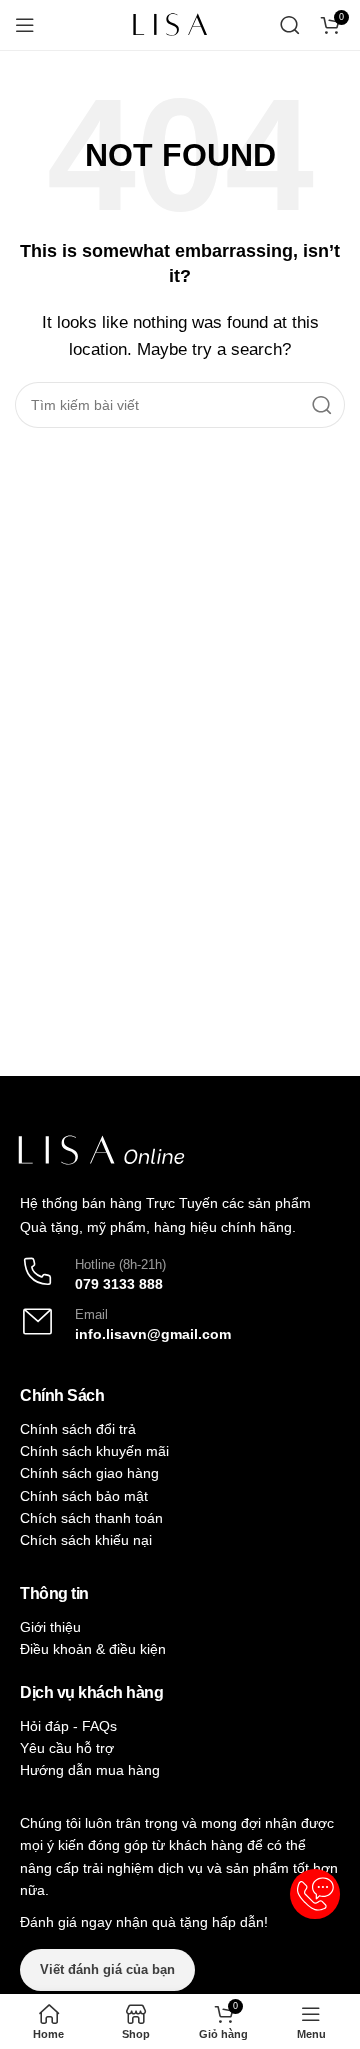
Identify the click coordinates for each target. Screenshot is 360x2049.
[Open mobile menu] (25, 25)
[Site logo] (170, 23)
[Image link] (101, 1148)
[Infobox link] (180, 1271)
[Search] (290, 25)
